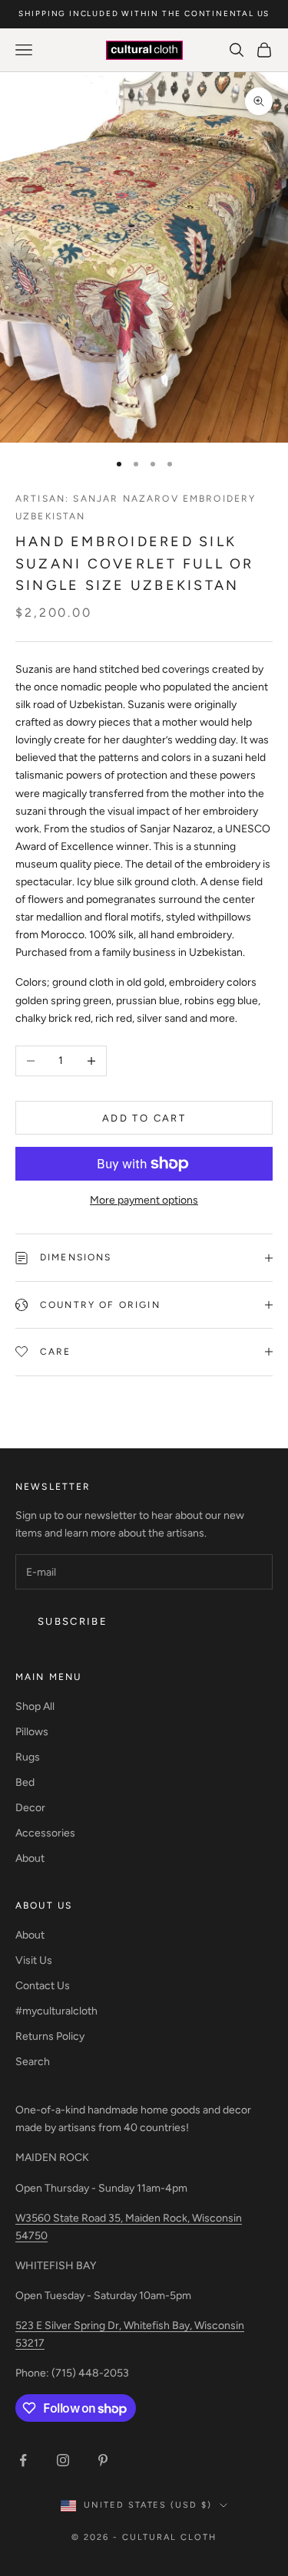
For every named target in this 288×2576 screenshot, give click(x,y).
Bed (25, 1782)
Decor (30, 1808)
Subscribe (73, 1621)
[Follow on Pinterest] (103, 2460)
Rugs (28, 1757)
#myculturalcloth (56, 2011)
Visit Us (34, 1960)
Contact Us (43, 1986)
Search (33, 2062)
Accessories (45, 1833)
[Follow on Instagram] (63, 2460)
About (30, 1858)
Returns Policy (50, 2036)
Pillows (32, 1732)
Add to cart (144, 1118)
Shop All (35, 1706)
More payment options (144, 1200)
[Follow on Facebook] (23, 2460)
